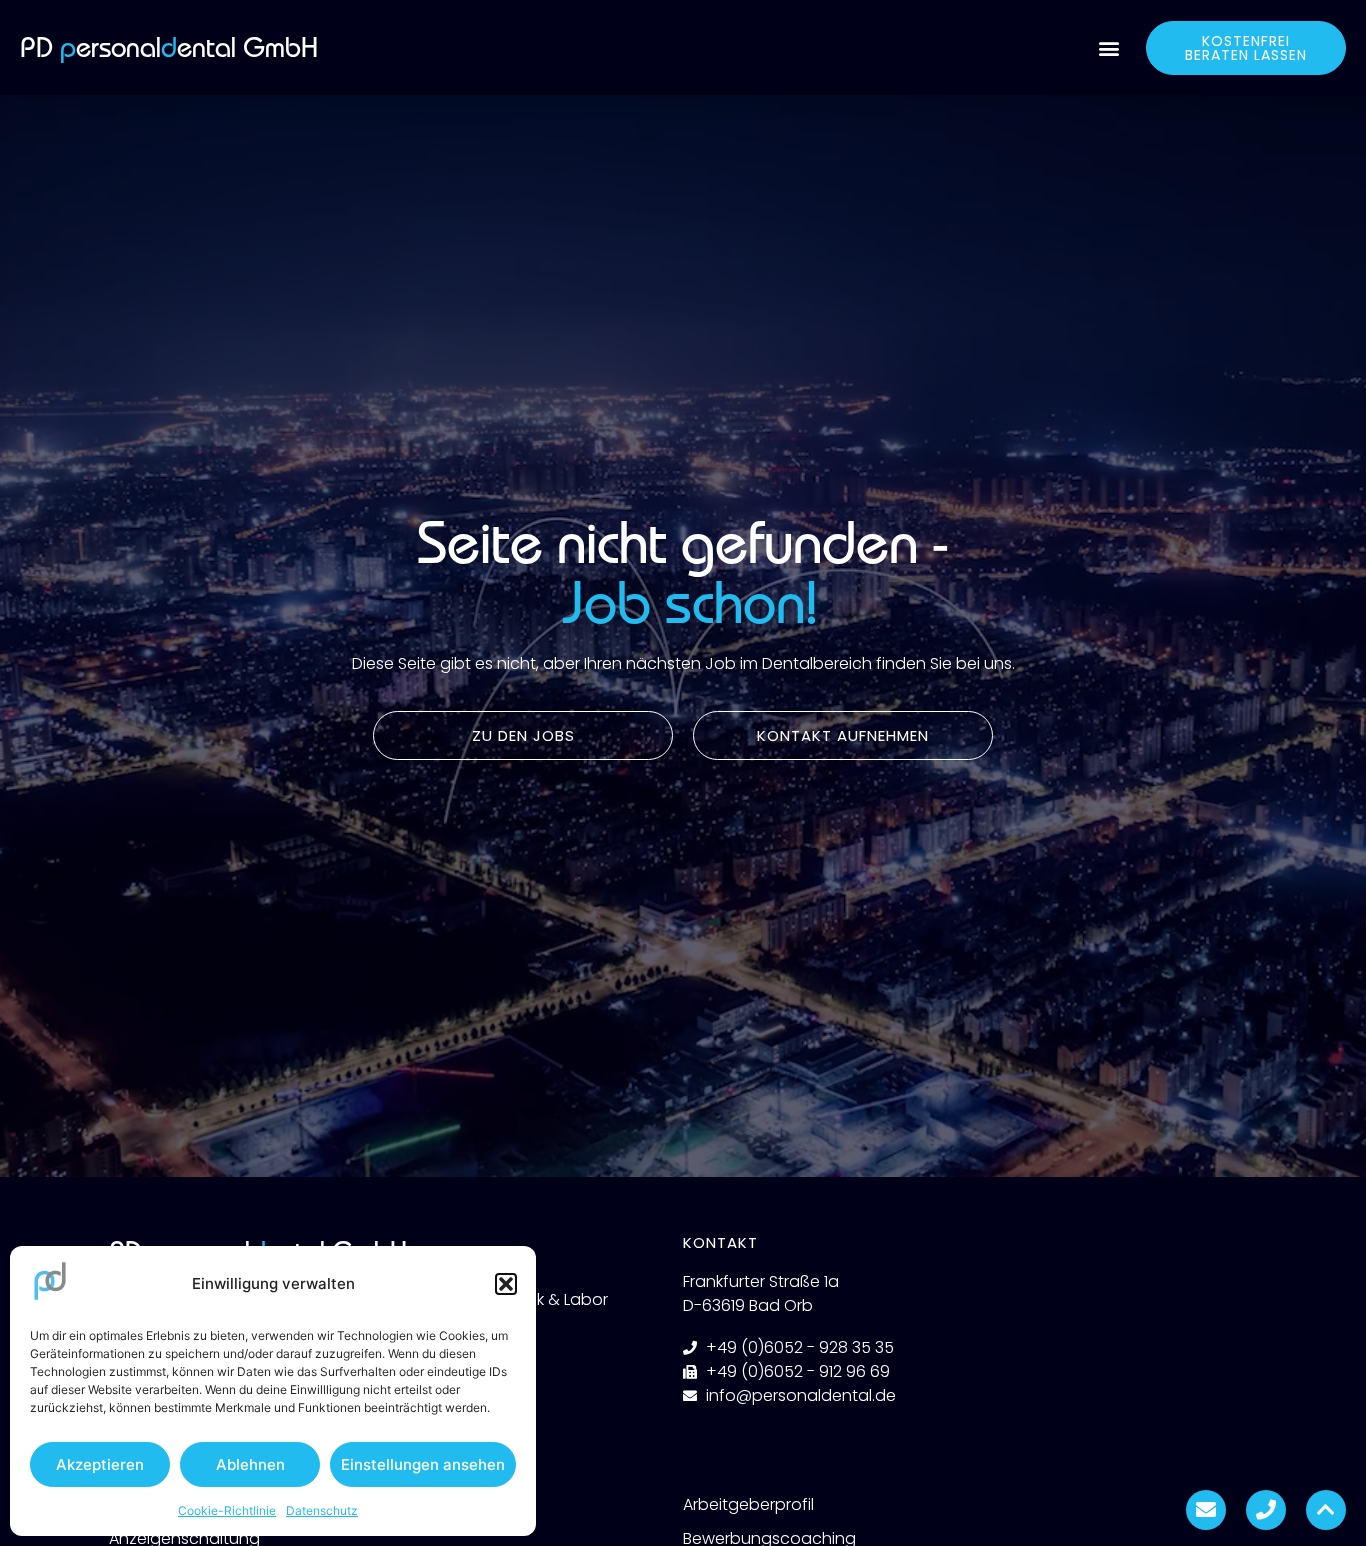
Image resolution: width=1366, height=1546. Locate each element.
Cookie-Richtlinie (227, 1510)
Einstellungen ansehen (423, 1464)
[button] (506, 1284)
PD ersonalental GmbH (169, 47)
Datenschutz (322, 1510)
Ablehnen (250, 1464)
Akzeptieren (100, 1464)
